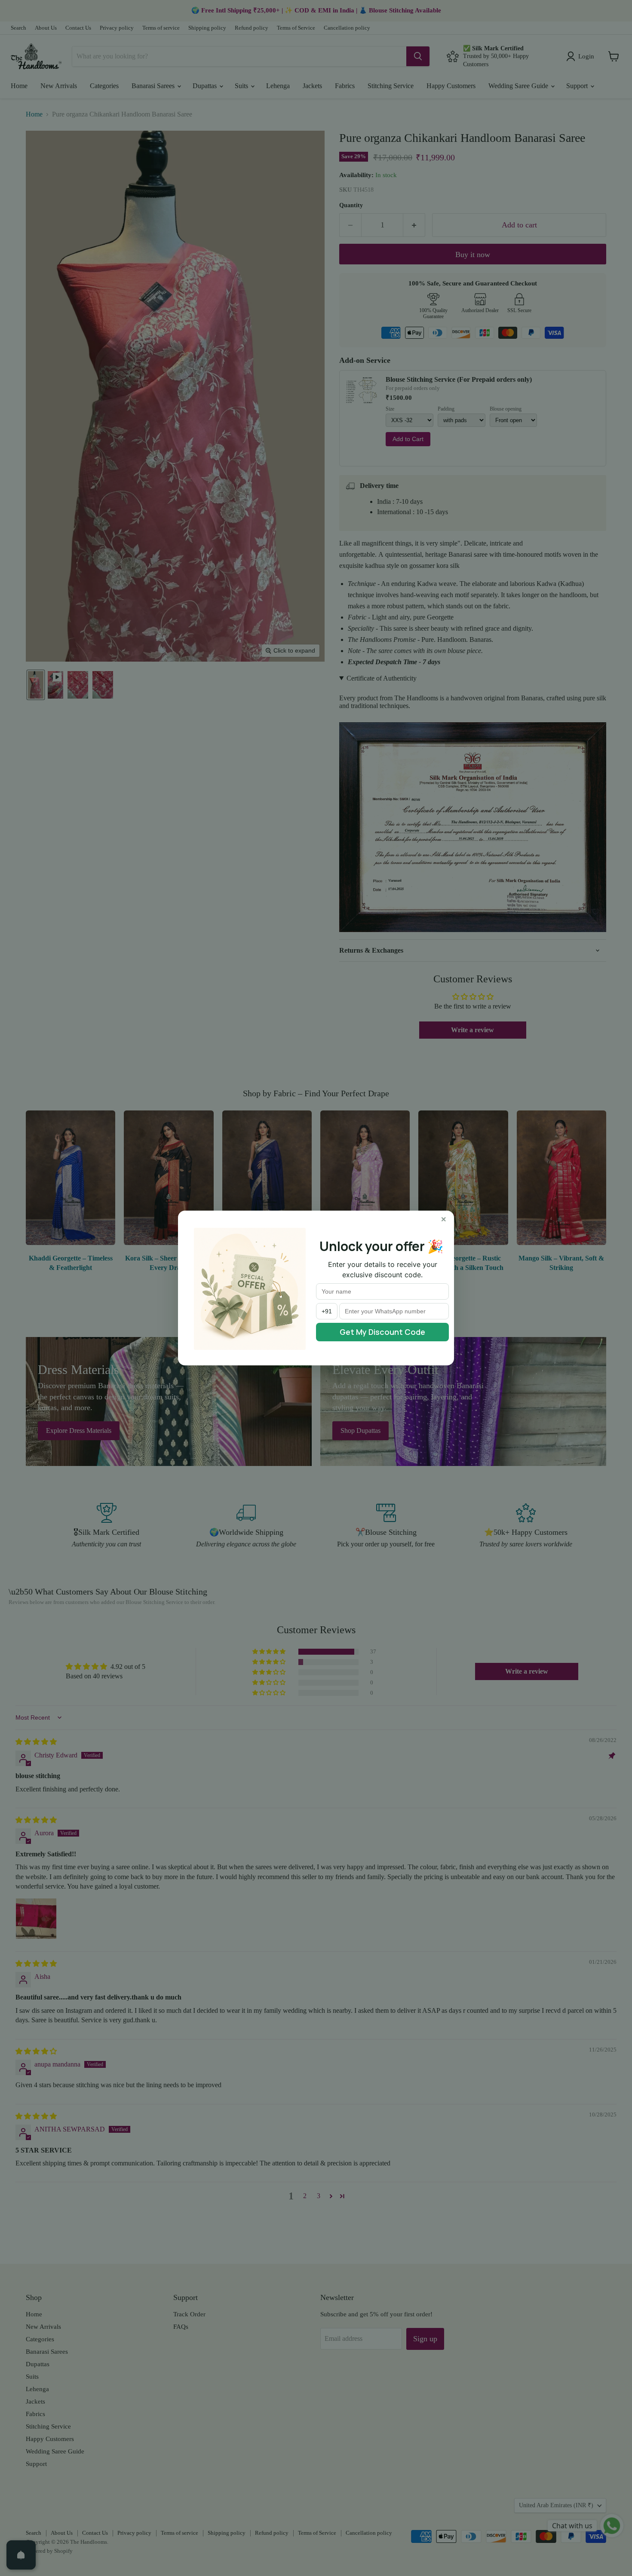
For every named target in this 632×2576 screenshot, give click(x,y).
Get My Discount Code (382, 1332)
